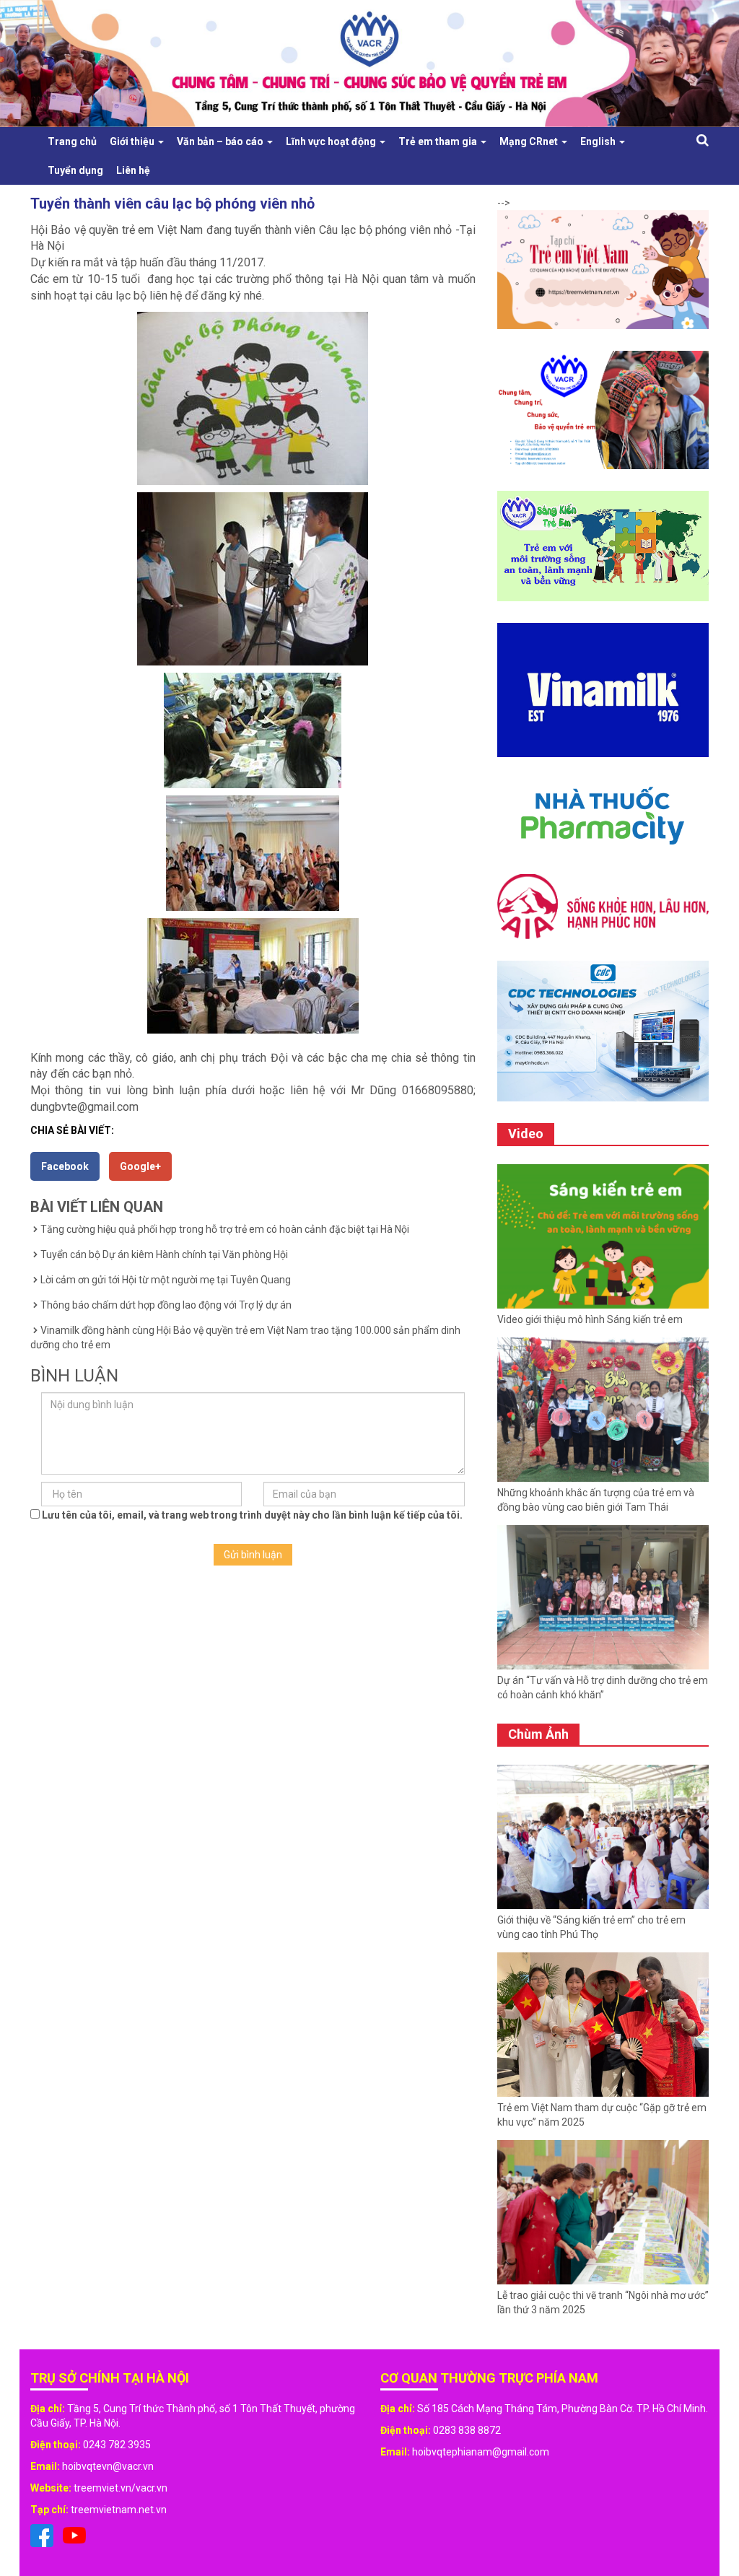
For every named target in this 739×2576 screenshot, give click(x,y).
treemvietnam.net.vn (119, 2510)
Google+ (140, 1166)
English (599, 141)
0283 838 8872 (467, 2430)
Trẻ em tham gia (439, 141)
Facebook (65, 1166)
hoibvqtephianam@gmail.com (481, 2452)
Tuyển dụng (75, 170)
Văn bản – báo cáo (221, 141)
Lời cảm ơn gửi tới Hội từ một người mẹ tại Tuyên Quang (166, 1280)
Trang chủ (72, 141)
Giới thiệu (133, 141)
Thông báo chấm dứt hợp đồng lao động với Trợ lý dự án (166, 1305)
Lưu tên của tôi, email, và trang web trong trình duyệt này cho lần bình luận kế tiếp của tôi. (252, 1515)
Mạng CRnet (530, 141)
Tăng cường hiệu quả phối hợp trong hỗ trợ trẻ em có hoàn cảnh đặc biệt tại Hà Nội (225, 1229)
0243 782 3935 (117, 2445)
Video (526, 1134)
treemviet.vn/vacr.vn (121, 2488)
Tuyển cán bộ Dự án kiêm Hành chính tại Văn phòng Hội (164, 1254)
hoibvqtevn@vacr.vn (108, 2466)
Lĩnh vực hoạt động (332, 141)
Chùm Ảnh (538, 1734)
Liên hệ (133, 170)
